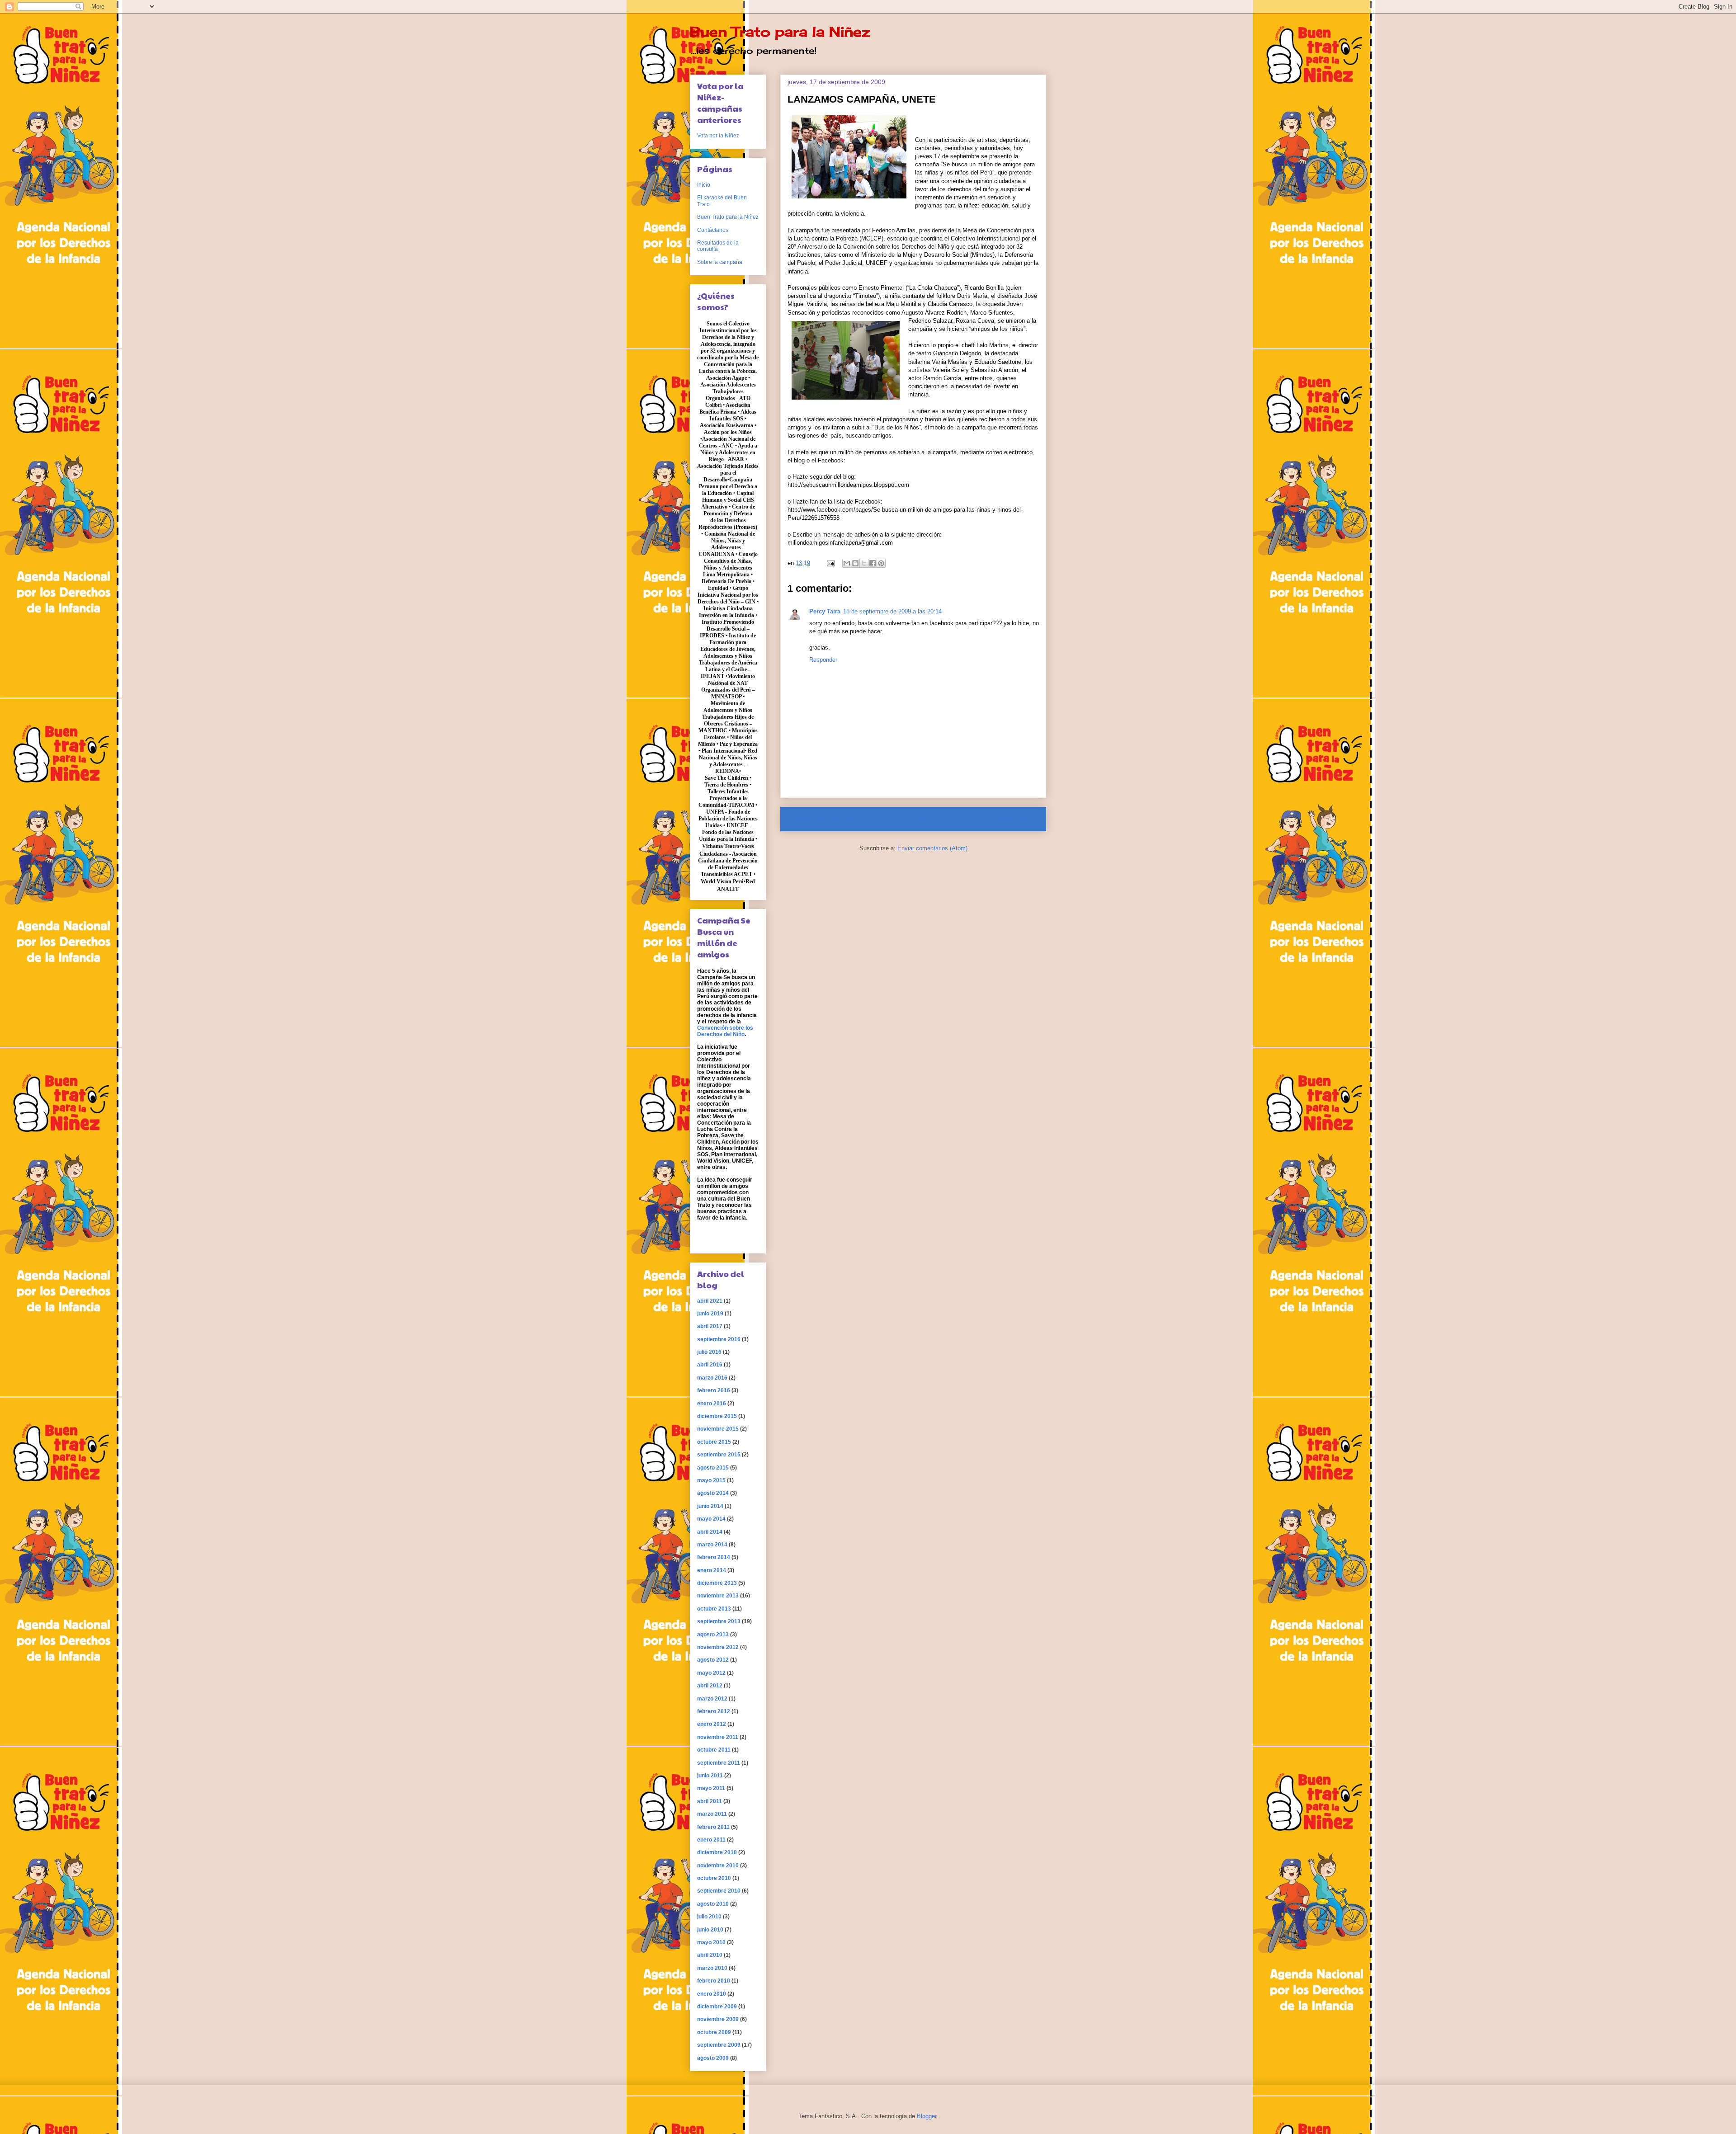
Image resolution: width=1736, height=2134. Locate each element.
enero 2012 (712, 1724)
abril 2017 (710, 1326)
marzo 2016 (712, 1378)
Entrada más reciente (822, 819)
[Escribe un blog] (855, 563)
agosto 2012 (713, 1660)
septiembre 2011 (719, 1763)
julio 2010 (709, 1917)
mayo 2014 (711, 1519)
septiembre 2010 (719, 1891)
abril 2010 (710, 1955)
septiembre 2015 (719, 1455)
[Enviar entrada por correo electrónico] (830, 563)
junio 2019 (710, 1314)
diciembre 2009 (717, 2007)
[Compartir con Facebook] (873, 563)
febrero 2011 (713, 1827)
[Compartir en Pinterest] (881, 563)
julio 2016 (709, 1352)
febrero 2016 (714, 1390)
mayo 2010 (711, 1942)
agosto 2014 (713, 1493)
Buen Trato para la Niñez (780, 32)
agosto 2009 (713, 2058)
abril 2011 (710, 1801)
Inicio (922, 819)
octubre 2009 (714, 2032)
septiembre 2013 (719, 1621)
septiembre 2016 (719, 1339)
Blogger (927, 2116)
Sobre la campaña (720, 262)
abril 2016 (710, 1365)
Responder (823, 660)
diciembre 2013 (717, 1583)
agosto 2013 (713, 1635)
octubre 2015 (714, 1442)
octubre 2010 (714, 1878)
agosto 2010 (713, 1904)
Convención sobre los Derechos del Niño (725, 1031)
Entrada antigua (1013, 819)
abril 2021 (710, 1301)
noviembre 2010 (718, 1865)
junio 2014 (710, 1506)
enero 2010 (712, 1994)
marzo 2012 (712, 1699)
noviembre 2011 (718, 1737)
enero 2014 (712, 1570)
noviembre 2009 (718, 2019)
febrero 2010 (714, 1981)
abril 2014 (710, 1532)
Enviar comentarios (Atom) (932, 848)
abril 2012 (710, 1686)
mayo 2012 (711, 1673)
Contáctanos (713, 230)
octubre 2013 (714, 1609)
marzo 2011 (712, 1814)
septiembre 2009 (719, 2045)
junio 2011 (710, 1776)
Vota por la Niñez (718, 136)
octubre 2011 (714, 1750)
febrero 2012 (714, 1711)
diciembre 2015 (717, 1416)
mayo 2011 (711, 1788)
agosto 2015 (713, 1468)
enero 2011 (711, 1840)
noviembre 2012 (718, 1647)
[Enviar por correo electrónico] (847, 563)
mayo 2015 (711, 1480)
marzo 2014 (712, 1545)
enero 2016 (712, 1404)
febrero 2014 (714, 1557)
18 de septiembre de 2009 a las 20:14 (892, 611)
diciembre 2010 (717, 1852)
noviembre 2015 (718, 1429)
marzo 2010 (712, 1968)
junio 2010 (710, 1930)
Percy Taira (825, 611)
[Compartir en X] (864, 563)
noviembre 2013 (718, 1596)
